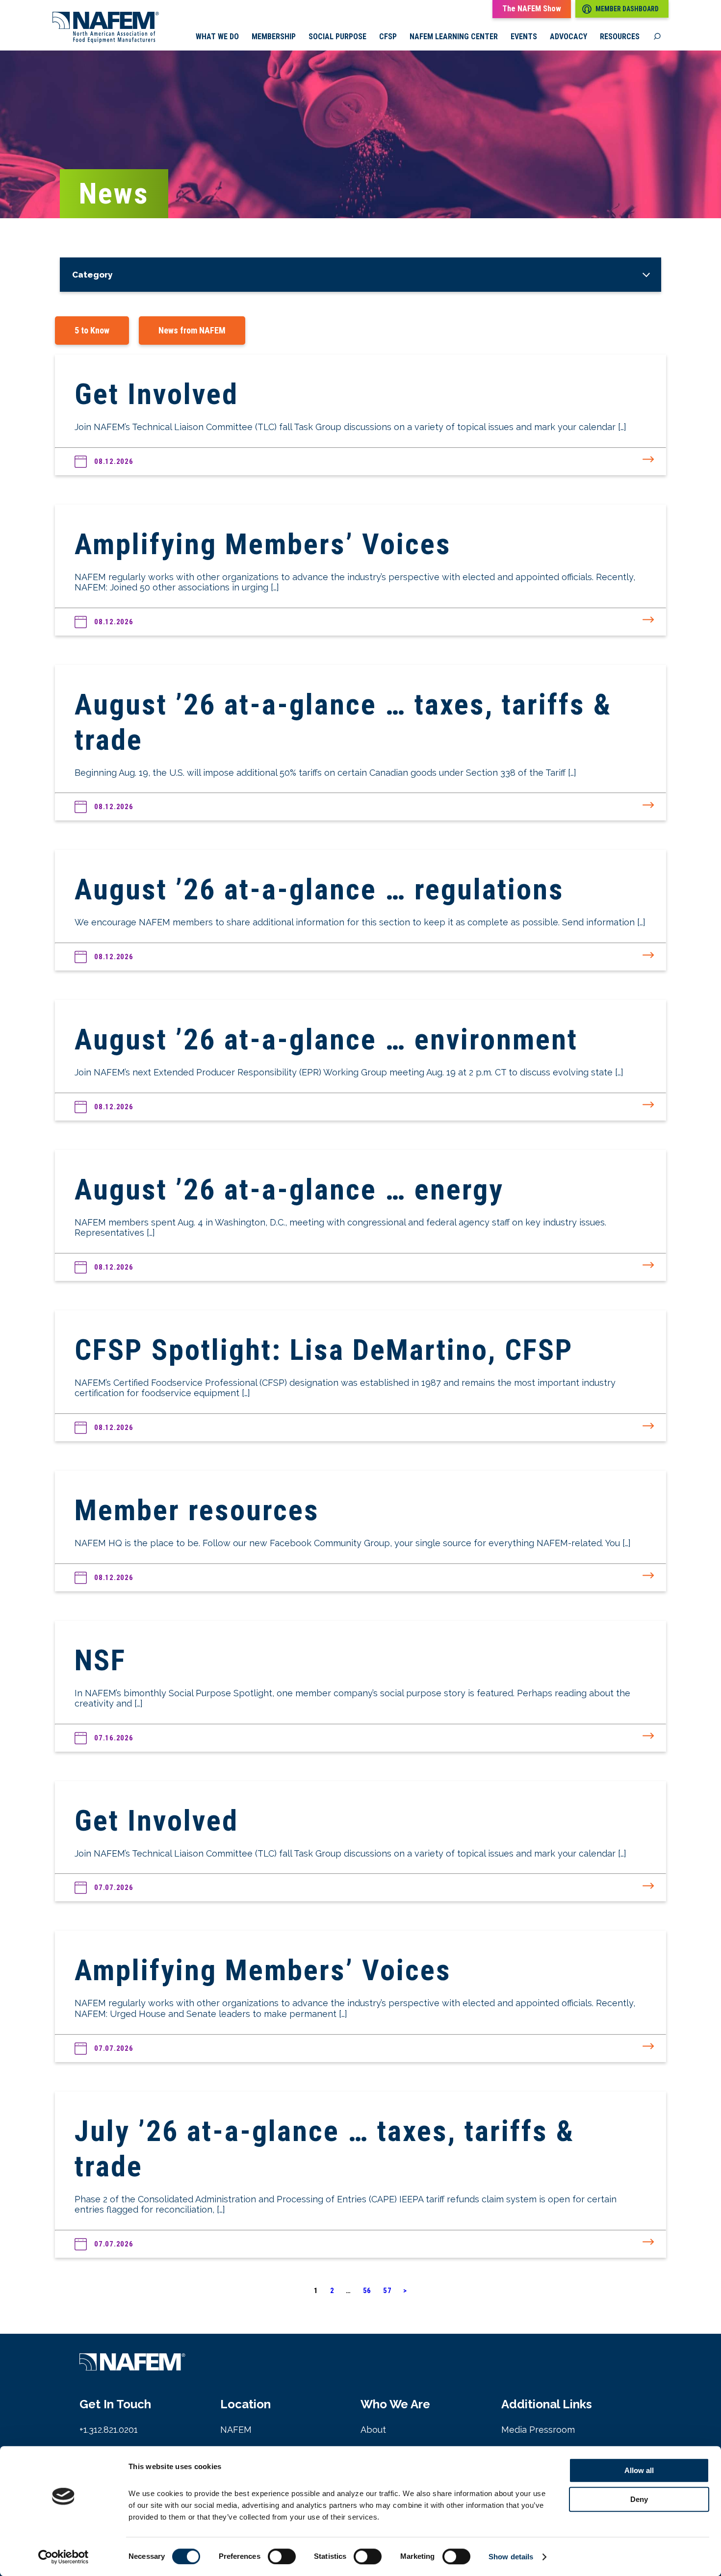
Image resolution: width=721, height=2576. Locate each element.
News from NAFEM (192, 330)
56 (367, 2291)
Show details (511, 2557)
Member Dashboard (627, 9)
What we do (217, 37)
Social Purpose (337, 37)
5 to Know (92, 330)
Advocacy (568, 37)
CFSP (388, 37)
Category (92, 275)
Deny (639, 2499)
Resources (620, 37)
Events (524, 37)
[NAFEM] (106, 40)
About (373, 2430)
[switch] (282, 2556)
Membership (274, 37)
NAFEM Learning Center (454, 37)
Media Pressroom (538, 2430)
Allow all (639, 2470)
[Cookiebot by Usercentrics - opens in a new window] (64, 2557)
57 (387, 2291)
